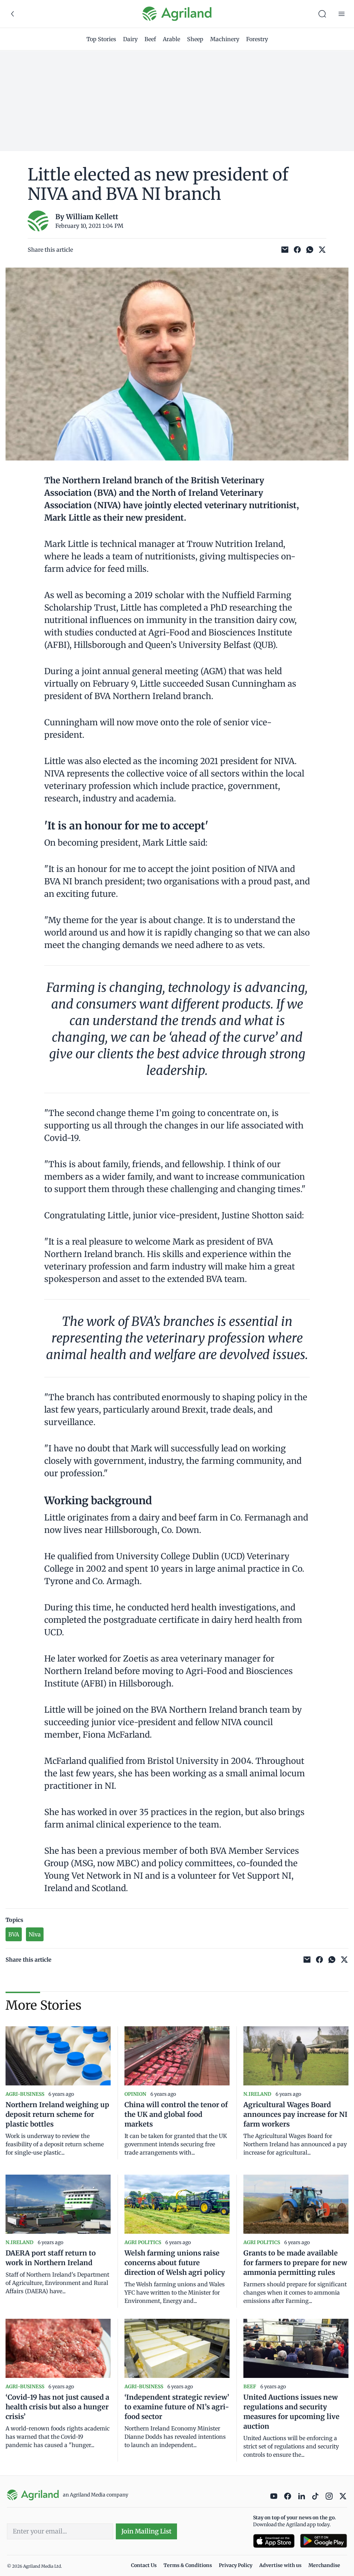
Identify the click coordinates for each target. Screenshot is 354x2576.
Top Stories (101, 39)
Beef (150, 39)
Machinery (225, 39)
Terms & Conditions (188, 2565)
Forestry (257, 39)
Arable (171, 39)
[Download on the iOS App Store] (274, 2541)
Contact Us (144, 2565)
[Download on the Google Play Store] (324, 2541)
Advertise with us (280, 2565)
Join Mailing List (146, 2531)
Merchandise (324, 2565)
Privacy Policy (236, 2565)
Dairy (130, 39)
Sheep (195, 39)
